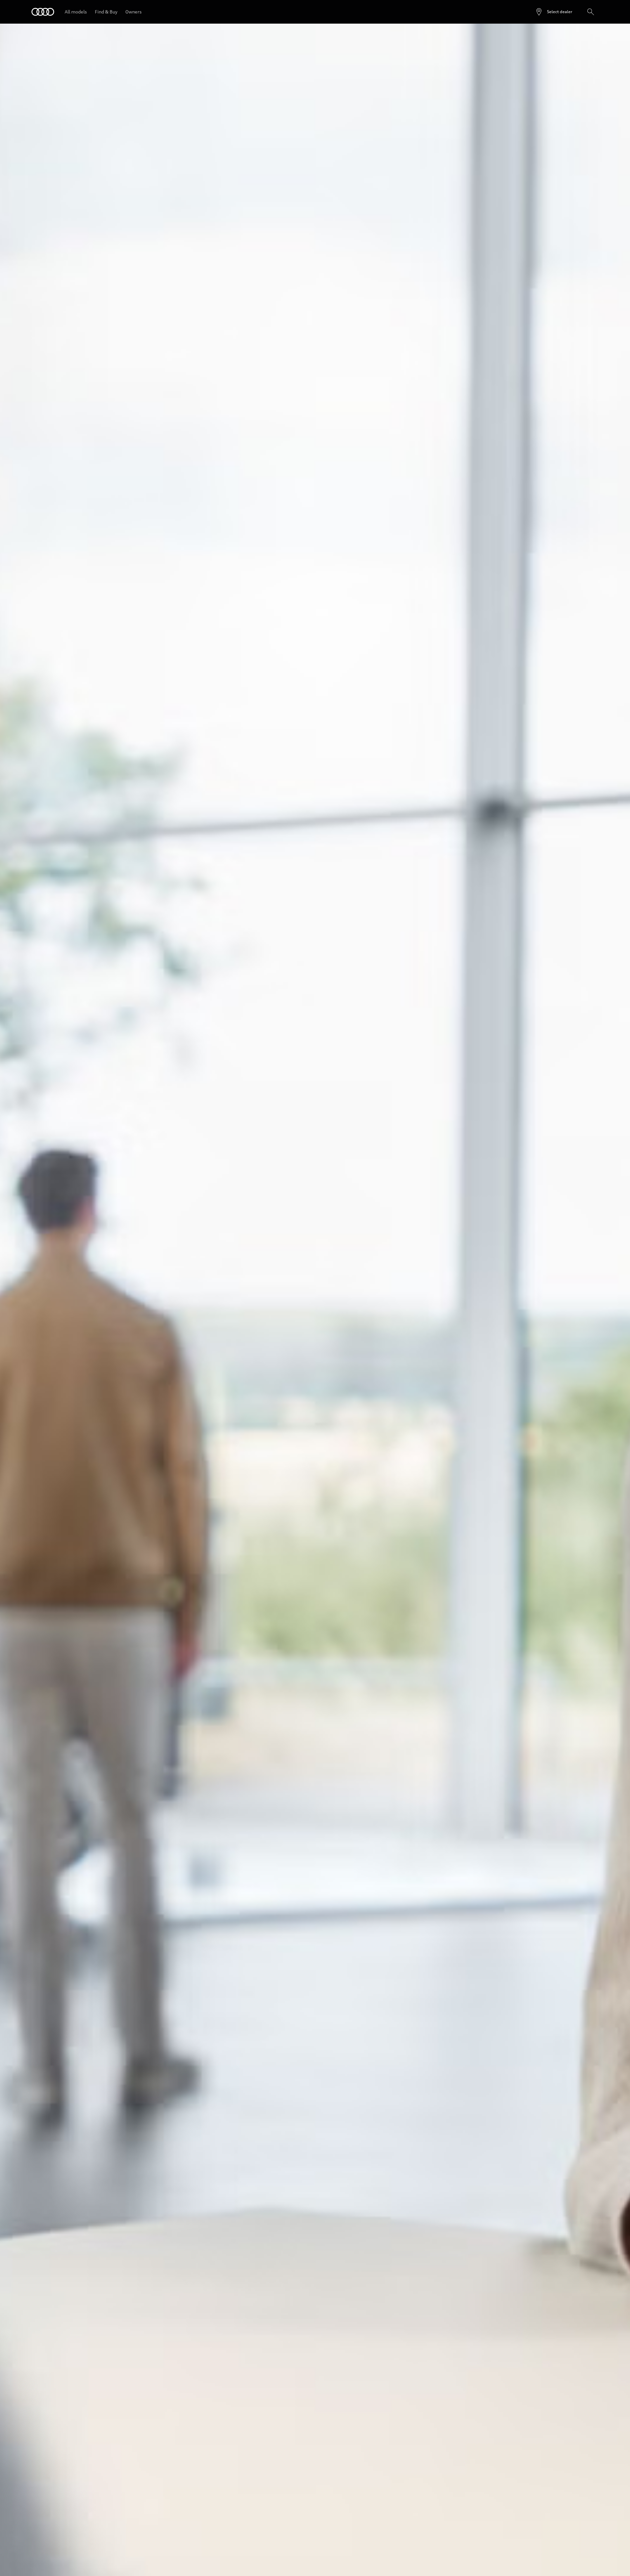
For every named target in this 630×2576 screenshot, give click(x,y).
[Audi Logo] (43, 12)
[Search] (591, 12)
